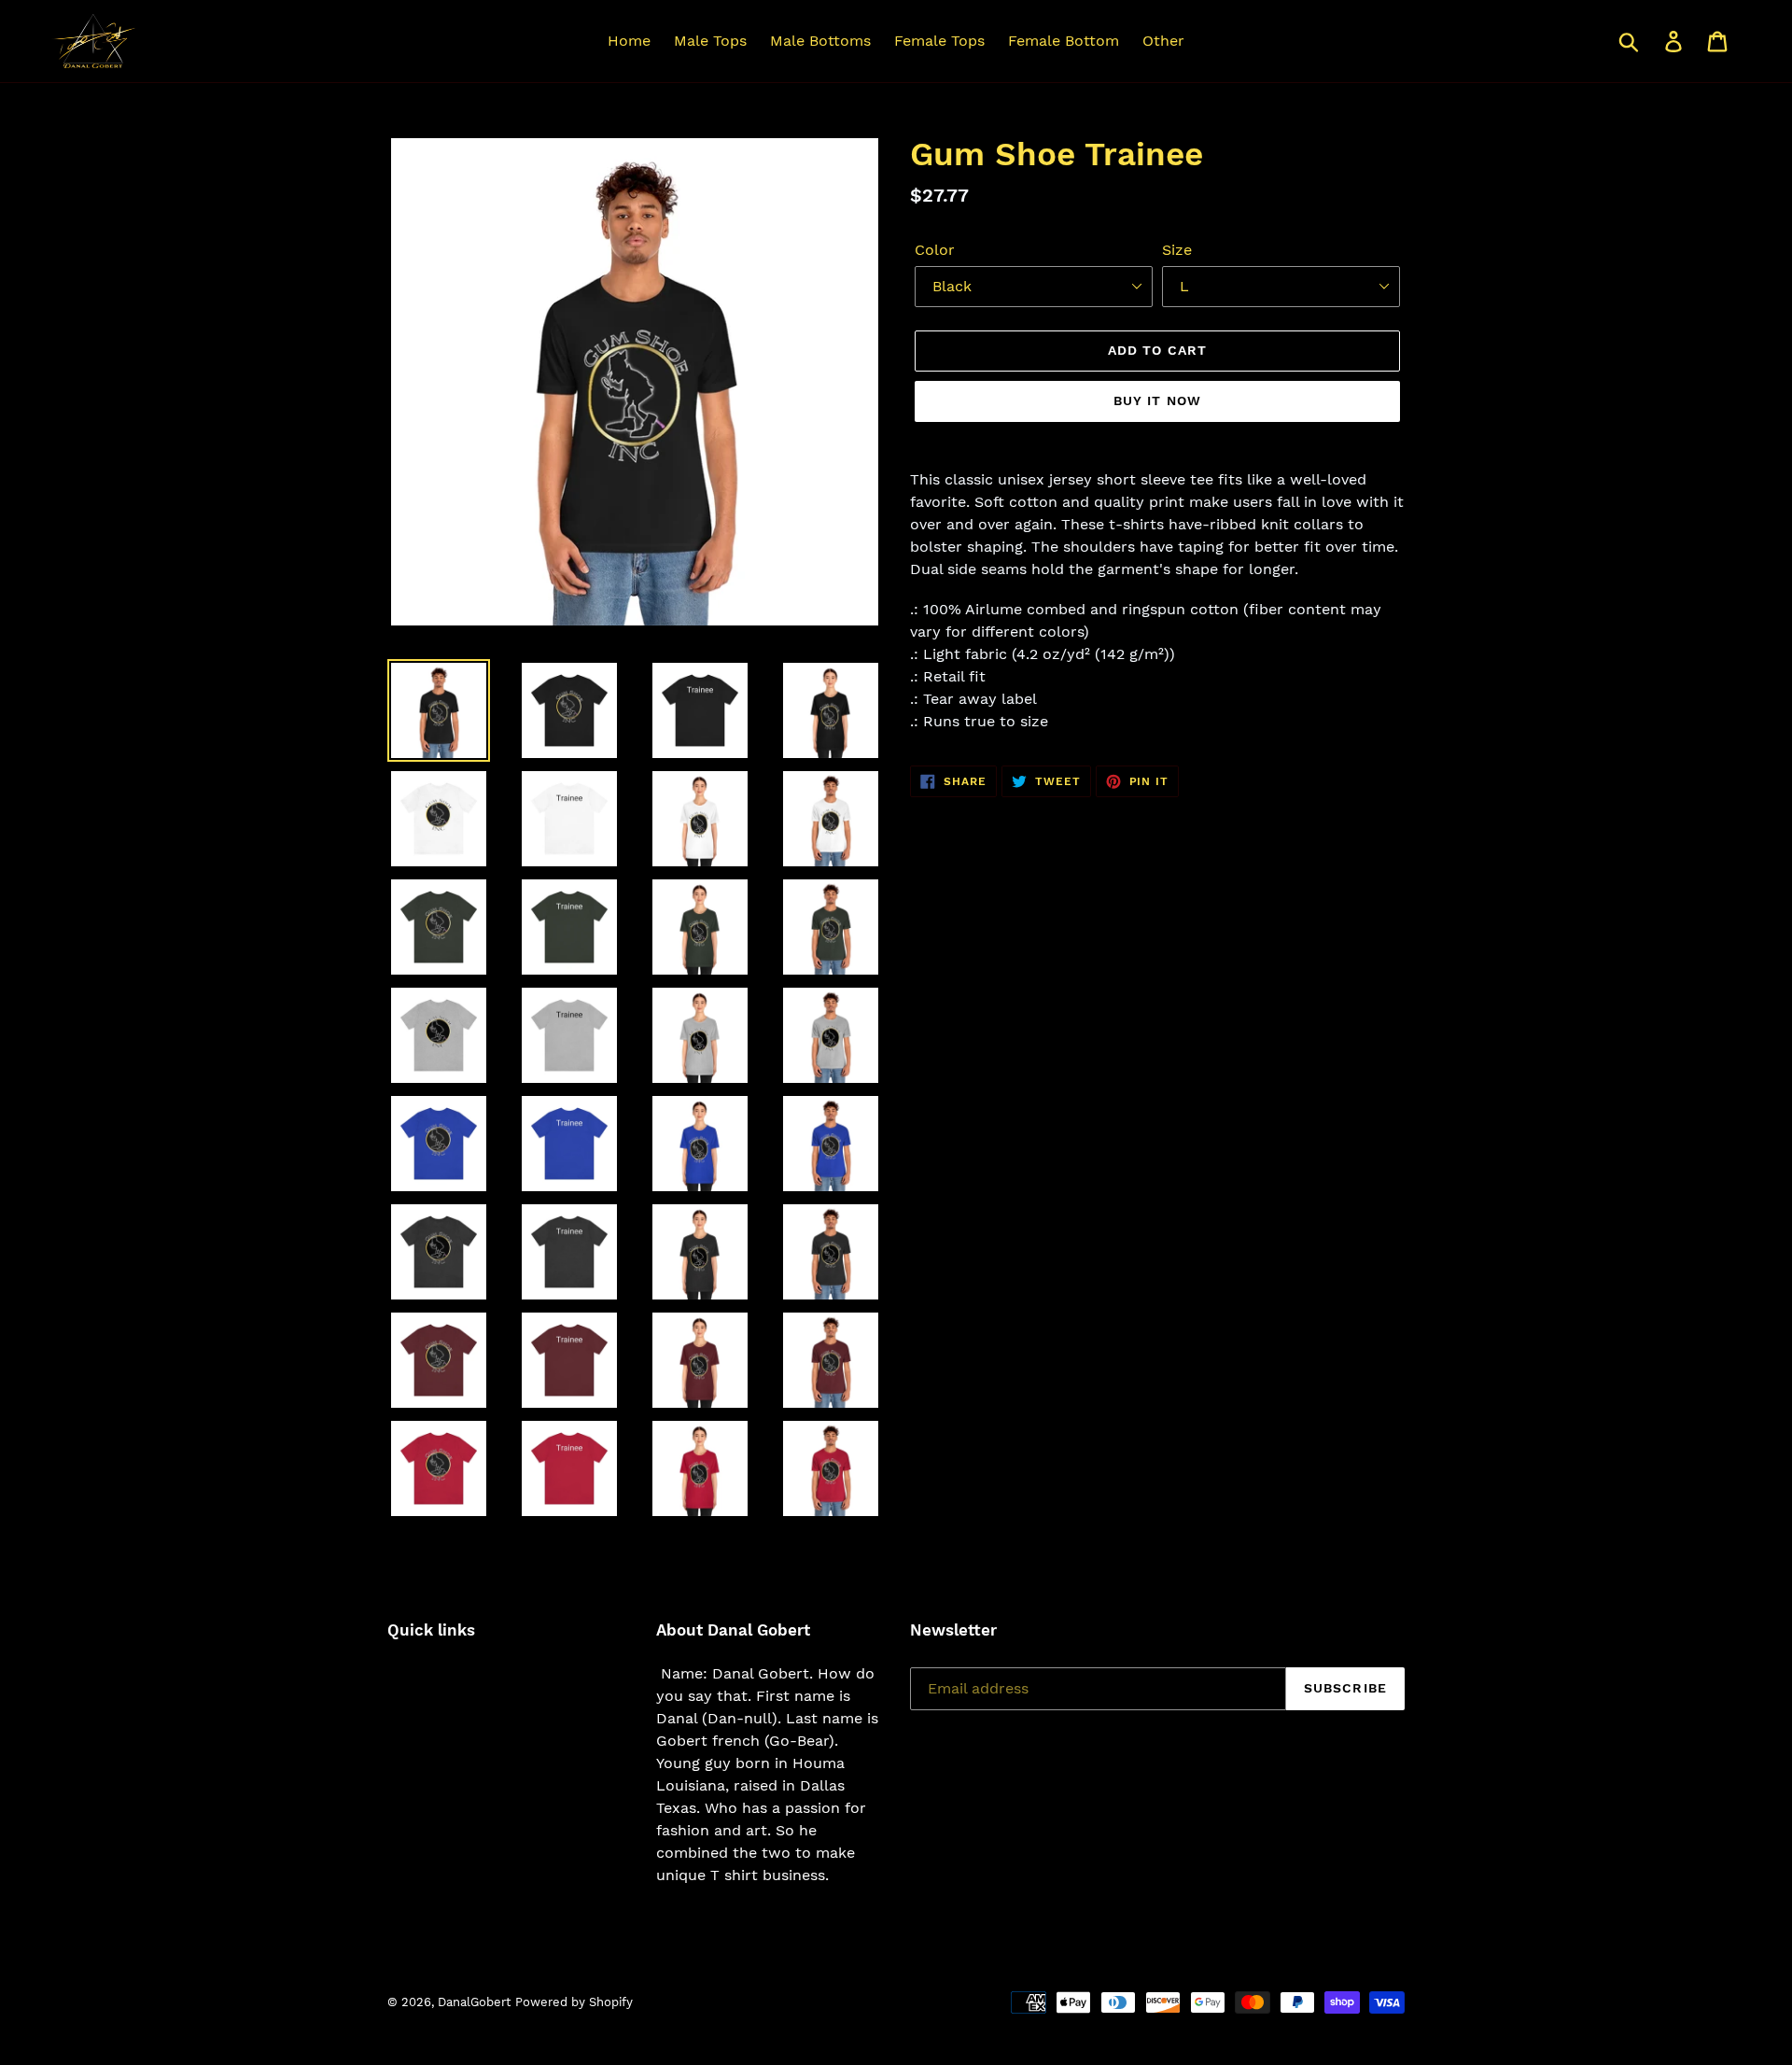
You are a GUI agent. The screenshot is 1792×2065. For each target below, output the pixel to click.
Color (935, 250)
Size (1177, 250)
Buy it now (1157, 400)
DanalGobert (474, 2002)
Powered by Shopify (574, 2002)
